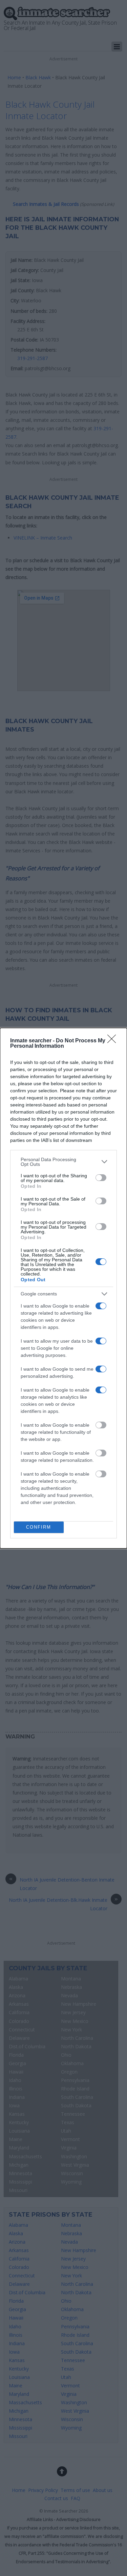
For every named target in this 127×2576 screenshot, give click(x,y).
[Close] (114, 1041)
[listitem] (63, 1162)
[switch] (101, 1178)
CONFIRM (39, 1527)
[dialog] (63, 1288)
